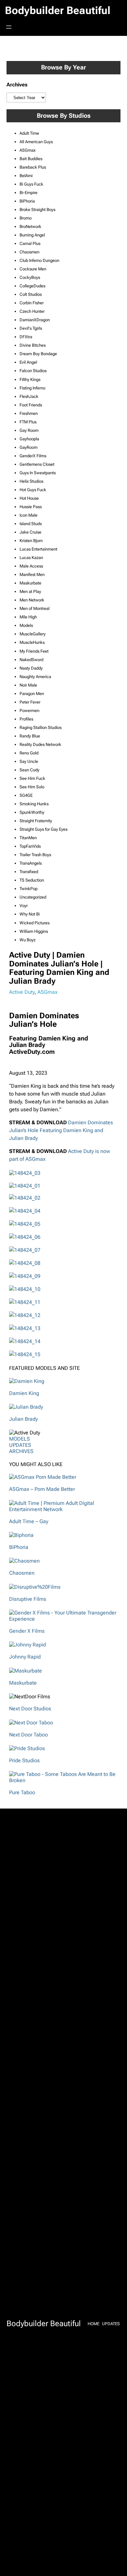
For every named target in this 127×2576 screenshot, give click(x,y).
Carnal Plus (30, 243)
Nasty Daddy (31, 668)
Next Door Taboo (28, 1735)
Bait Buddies (31, 159)
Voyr (24, 906)
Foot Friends (31, 405)
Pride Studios (24, 1760)
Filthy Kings (30, 379)
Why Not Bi (30, 914)
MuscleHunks (32, 642)
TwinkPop (28, 889)
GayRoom (28, 447)
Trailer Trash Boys (35, 855)
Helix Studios (31, 481)
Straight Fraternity (36, 821)
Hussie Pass (31, 507)
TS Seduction (32, 880)
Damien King (24, 1393)
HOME (93, 2324)
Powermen (29, 711)
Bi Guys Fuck (31, 184)
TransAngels (31, 863)
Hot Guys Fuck (33, 490)
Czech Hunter (32, 311)
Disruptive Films (28, 1599)
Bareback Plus (33, 167)
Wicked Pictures (35, 923)
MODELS (20, 1439)
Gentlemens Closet (37, 464)
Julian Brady (23, 1419)
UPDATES (20, 1445)
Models (26, 625)
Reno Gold (29, 753)
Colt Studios (31, 294)
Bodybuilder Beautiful (58, 10)
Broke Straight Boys (37, 210)
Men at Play (30, 591)
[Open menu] (9, 27)
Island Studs (31, 524)
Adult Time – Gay (29, 1521)
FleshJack (29, 396)
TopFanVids (30, 846)
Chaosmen (29, 252)
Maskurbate (30, 583)
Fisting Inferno (32, 388)
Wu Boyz (28, 940)
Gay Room (29, 430)
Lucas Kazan (31, 558)
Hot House (29, 498)
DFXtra (26, 337)
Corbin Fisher (32, 303)
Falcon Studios (33, 371)
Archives (17, 85)
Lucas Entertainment (38, 549)
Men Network (32, 600)
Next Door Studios (30, 1709)
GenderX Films (33, 456)
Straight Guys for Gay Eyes (43, 829)
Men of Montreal (35, 608)
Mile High (28, 617)
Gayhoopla (29, 439)
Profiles (26, 719)
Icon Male (28, 515)
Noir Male (28, 685)
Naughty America (35, 677)
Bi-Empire (28, 193)
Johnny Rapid (25, 1657)
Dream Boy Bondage (38, 354)
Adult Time (29, 133)
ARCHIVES (21, 1451)
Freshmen (29, 413)
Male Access (31, 566)
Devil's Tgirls (31, 328)
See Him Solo (32, 787)
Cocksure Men (33, 269)
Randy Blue (30, 736)
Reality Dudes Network (40, 744)
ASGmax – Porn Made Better (42, 1489)
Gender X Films (27, 1631)
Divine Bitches (33, 345)
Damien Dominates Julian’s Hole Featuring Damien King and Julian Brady (61, 1130)
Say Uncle (29, 761)
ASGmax (28, 150)
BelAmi (26, 176)
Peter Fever (30, 702)
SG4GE (26, 795)
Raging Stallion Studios (41, 727)
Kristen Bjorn (31, 541)
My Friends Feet (34, 651)
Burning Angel (32, 235)
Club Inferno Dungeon (39, 260)
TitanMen (28, 838)
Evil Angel (28, 362)
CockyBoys (30, 277)
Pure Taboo (22, 1792)
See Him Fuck (32, 778)
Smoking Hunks (34, 804)
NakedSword (31, 660)
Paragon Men (32, 694)
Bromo (26, 218)
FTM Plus (28, 422)
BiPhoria (27, 201)
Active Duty (22, 992)
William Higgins (34, 931)
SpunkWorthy (32, 812)
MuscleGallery (33, 634)
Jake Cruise (30, 532)
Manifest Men (32, 575)
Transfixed (29, 872)
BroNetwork (30, 227)
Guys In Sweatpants (38, 473)
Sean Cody (29, 770)
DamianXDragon (35, 320)
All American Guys (36, 142)
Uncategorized (33, 897)
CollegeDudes (32, 286)
